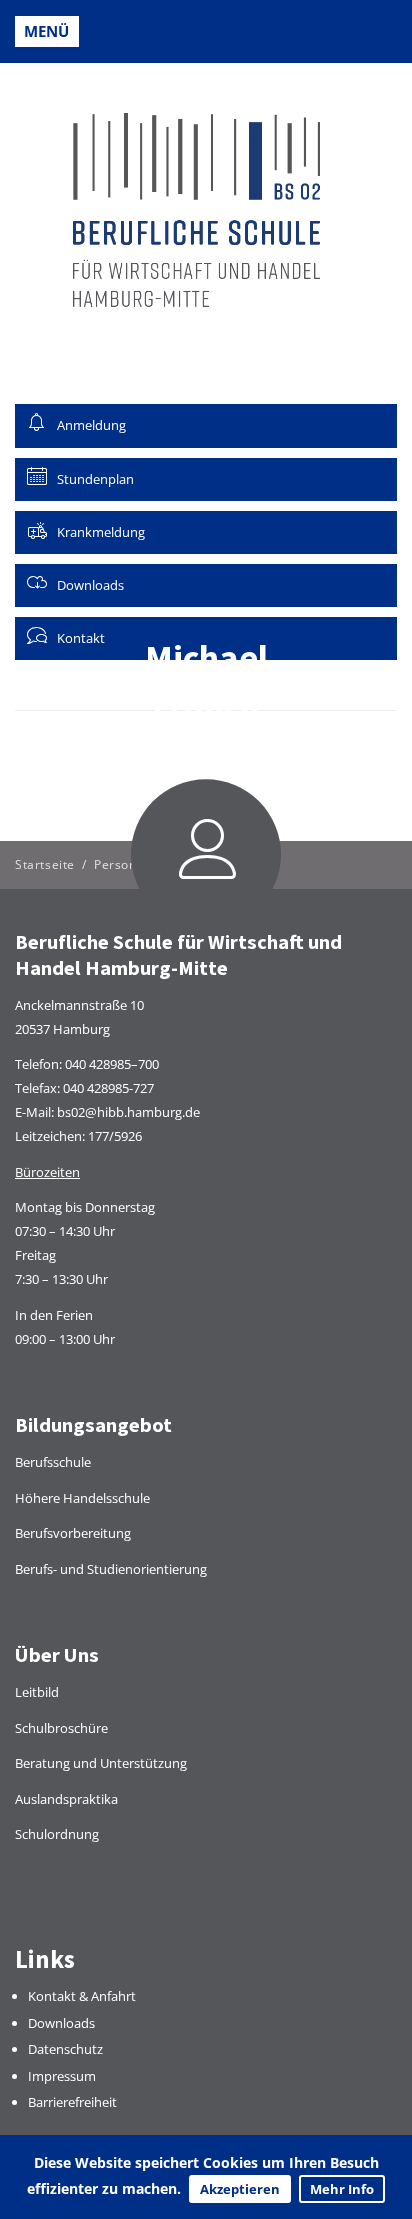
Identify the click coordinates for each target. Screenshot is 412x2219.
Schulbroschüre (61, 1728)
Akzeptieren (240, 2189)
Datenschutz (65, 2049)
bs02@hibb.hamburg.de (128, 1112)
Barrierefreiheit (72, 2102)
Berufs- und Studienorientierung (111, 1569)
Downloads (61, 2023)
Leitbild (37, 1692)
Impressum (62, 2076)
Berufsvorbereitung (73, 1533)
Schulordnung (57, 1834)
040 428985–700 (112, 1064)
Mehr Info (342, 2189)
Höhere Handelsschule (82, 1498)
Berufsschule (53, 1462)
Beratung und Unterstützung (101, 1763)
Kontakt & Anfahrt (82, 1996)
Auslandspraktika (66, 1799)
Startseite (45, 864)
